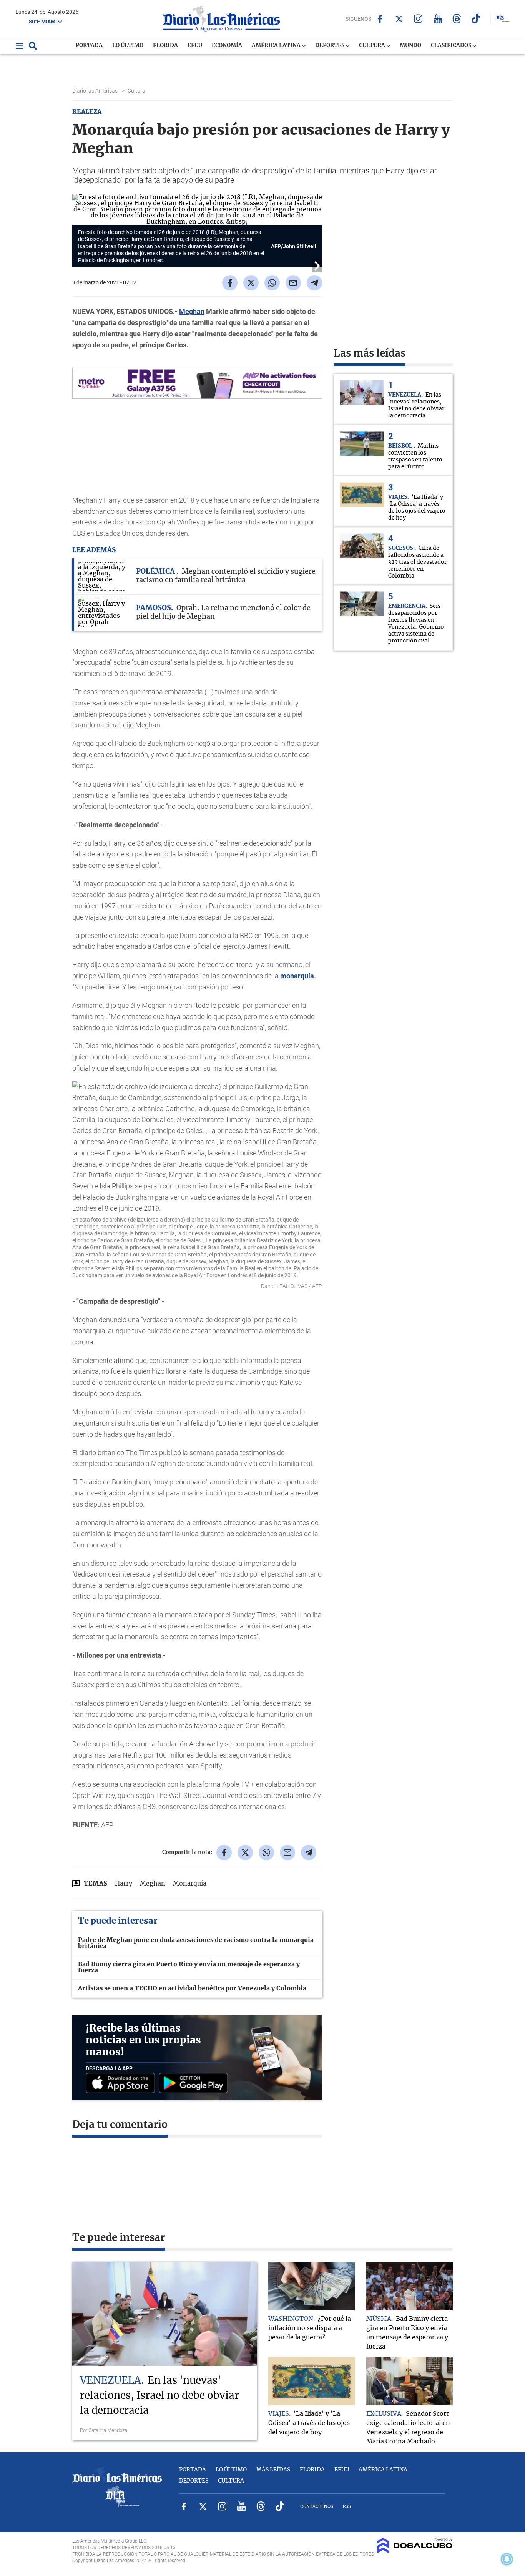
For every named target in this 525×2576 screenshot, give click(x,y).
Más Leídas (273, 2470)
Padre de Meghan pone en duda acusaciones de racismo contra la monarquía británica (196, 1943)
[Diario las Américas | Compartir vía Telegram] (314, 283)
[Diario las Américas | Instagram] (418, 19)
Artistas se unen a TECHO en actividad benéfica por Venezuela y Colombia (192, 1988)
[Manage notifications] (507, 2559)
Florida (165, 46)
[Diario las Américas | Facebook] (380, 19)
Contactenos (317, 2506)
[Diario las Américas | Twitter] (399, 19)
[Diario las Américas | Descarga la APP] (122, 2084)
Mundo (410, 46)
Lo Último (128, 46)
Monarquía (190, 1884)
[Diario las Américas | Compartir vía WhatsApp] (272, 283)
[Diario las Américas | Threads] (457, 19)
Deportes (330, 46)
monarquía (297, 976)
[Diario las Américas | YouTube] (438, 19)
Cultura (373, 46)
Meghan (192, 311)
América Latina (277, 46)
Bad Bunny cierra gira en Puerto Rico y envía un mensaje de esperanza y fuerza (189, 1967)
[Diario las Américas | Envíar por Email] (293, 283)
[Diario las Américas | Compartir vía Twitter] (251, 283)
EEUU (195, 46)
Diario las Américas (96, 91)
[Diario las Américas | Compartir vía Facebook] (230, 283)
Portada (89, 46)
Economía (227, 46)
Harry (124, 1884)
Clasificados (452, 46)
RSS (347, 2506)
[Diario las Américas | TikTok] (476, 19)
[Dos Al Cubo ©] (415, 2551)
